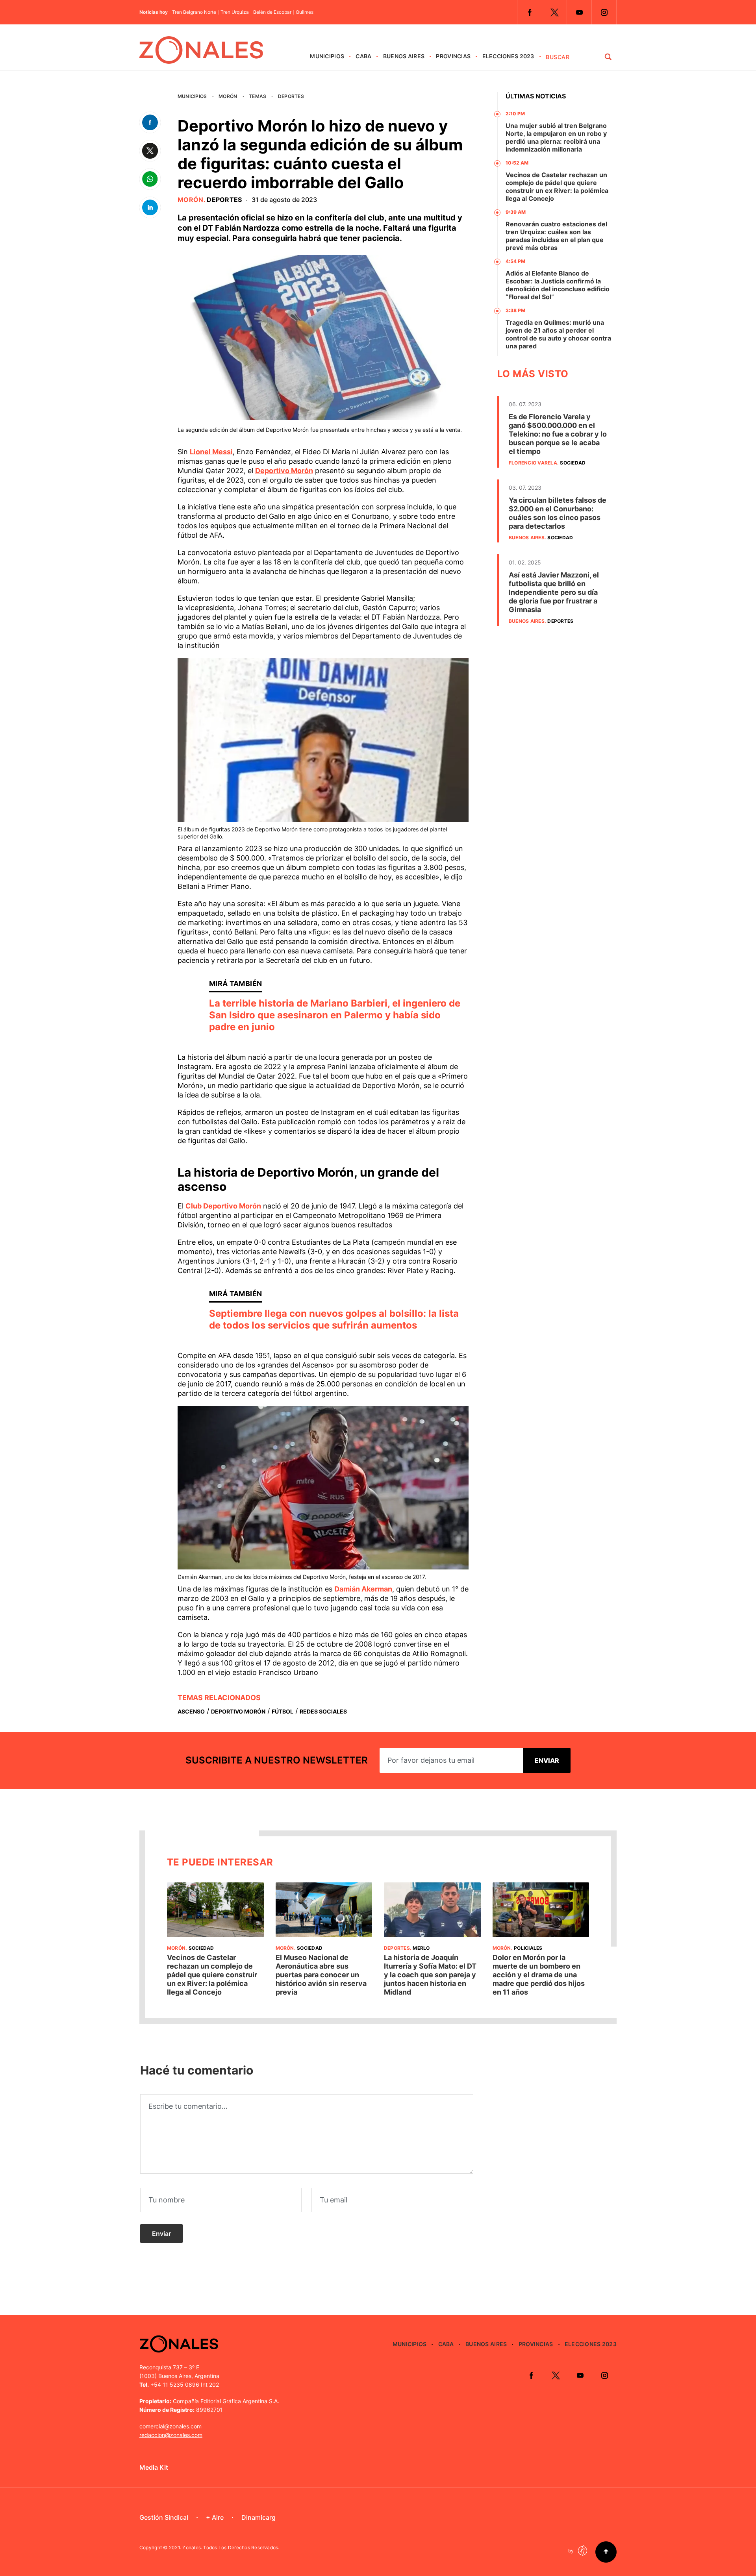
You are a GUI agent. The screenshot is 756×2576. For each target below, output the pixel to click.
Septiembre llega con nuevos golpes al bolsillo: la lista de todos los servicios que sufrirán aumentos (334, 1319)
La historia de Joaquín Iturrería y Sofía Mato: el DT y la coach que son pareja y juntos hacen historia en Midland (430, 1975)
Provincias (453, 56)
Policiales (528, 1948)
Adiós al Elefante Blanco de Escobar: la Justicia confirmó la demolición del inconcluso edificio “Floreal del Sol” (558, 285)
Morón (228, 96)
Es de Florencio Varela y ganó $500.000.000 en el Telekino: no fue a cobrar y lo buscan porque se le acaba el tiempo (558, 434)
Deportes (291, 96)
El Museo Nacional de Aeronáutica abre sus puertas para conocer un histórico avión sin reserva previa (321, 1975)
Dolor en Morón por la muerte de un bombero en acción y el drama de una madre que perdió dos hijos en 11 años (539, 1975)
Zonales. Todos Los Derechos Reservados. (231, 2547)
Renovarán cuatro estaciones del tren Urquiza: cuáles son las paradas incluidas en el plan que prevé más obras (556, 236)
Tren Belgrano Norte (194, 12)
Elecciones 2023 (508, 56)
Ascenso (191, 1711)
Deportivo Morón (284, 471)
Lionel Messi (211, 452)
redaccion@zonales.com (171, 2435)
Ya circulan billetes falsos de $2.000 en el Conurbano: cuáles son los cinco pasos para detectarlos (558, 513)
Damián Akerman (363, 1589)
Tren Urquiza (235, 12)
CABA (363, 56)
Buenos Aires (404, 56)
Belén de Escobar (272, 12)
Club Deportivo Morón (223, 1206)
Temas (258, 96)
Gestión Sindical (164, 2517)
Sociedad (573, 463)
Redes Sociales (323, 1711)
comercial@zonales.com (170, 2426)
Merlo (421, 1948)
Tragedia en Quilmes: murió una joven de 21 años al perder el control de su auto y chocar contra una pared (558, 334)
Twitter (554, 12)
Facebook (530, 12)
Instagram (604, 12)
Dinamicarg (258, 2517)
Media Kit (154, 2467)
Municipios (327, 56)
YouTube (579, 12)
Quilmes (305, 12)
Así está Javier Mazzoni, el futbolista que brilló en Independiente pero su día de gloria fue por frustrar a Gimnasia (554, 592)
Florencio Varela (533, 463)
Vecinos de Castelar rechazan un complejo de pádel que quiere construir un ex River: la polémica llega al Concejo (557, 187)
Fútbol (283, 1711)
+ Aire (215, 2517)
